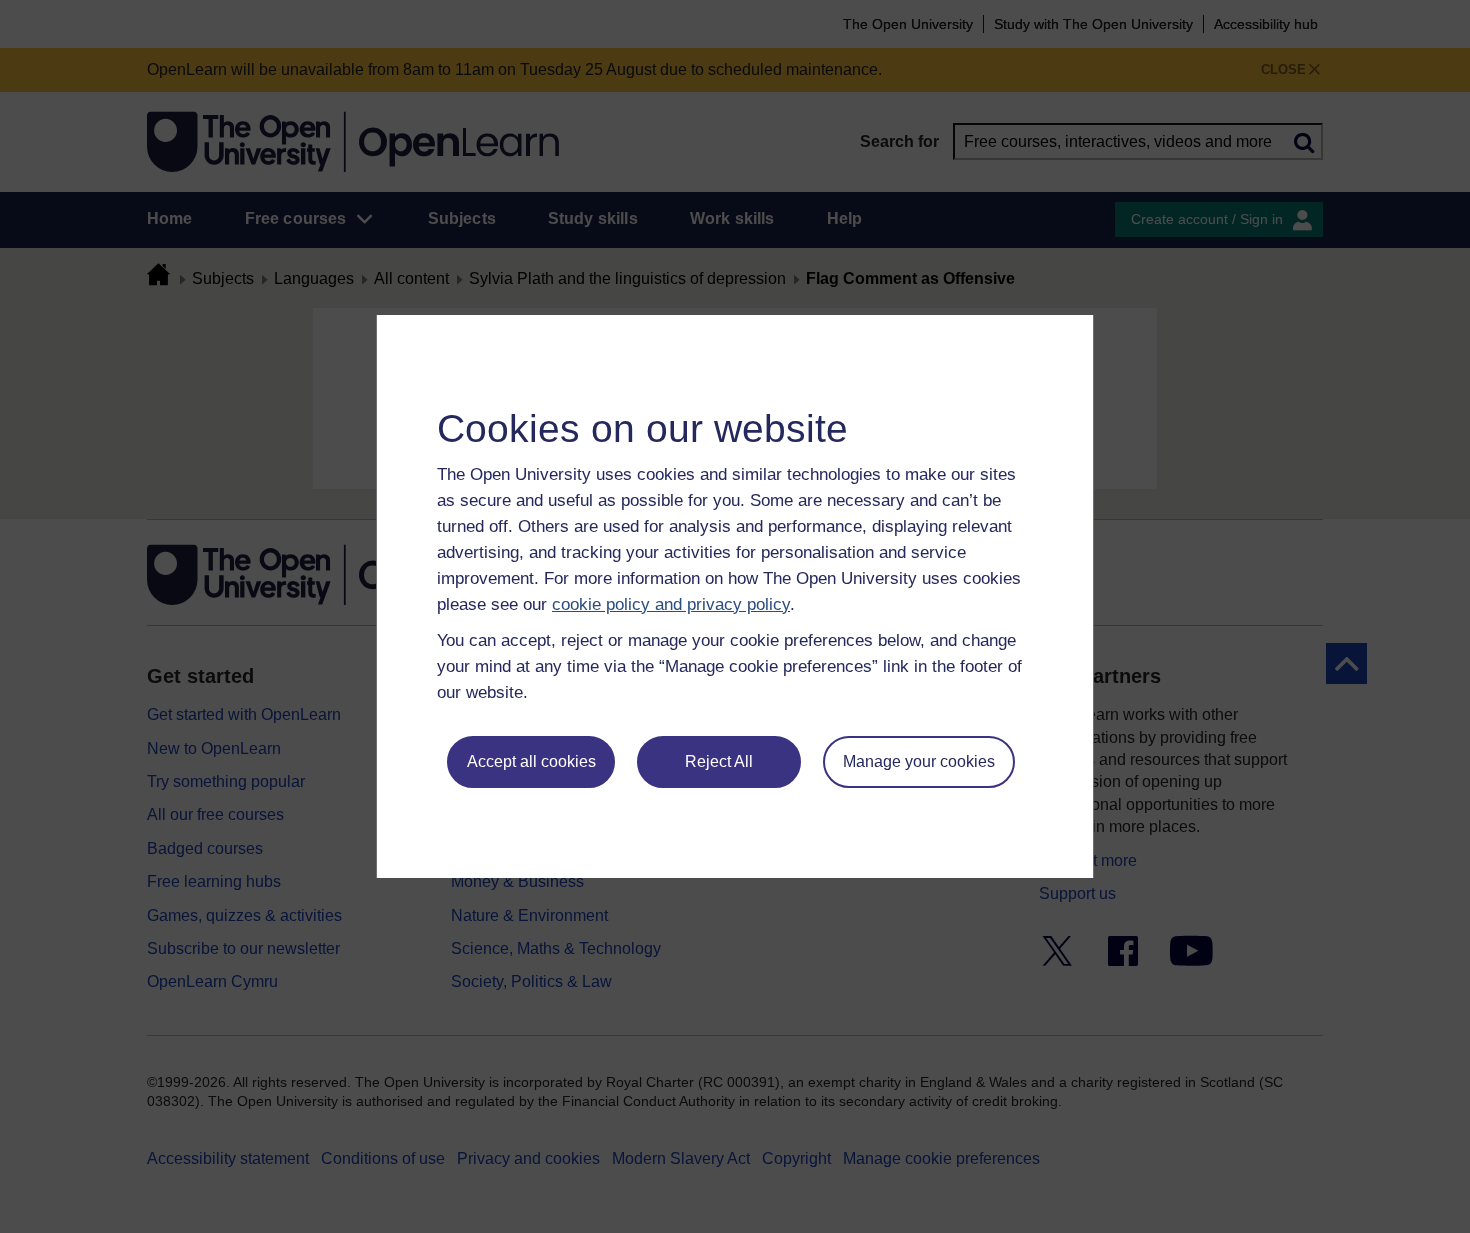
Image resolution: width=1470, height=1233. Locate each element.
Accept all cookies (531, 761)
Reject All (719, 761)
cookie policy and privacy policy (671, 604)
